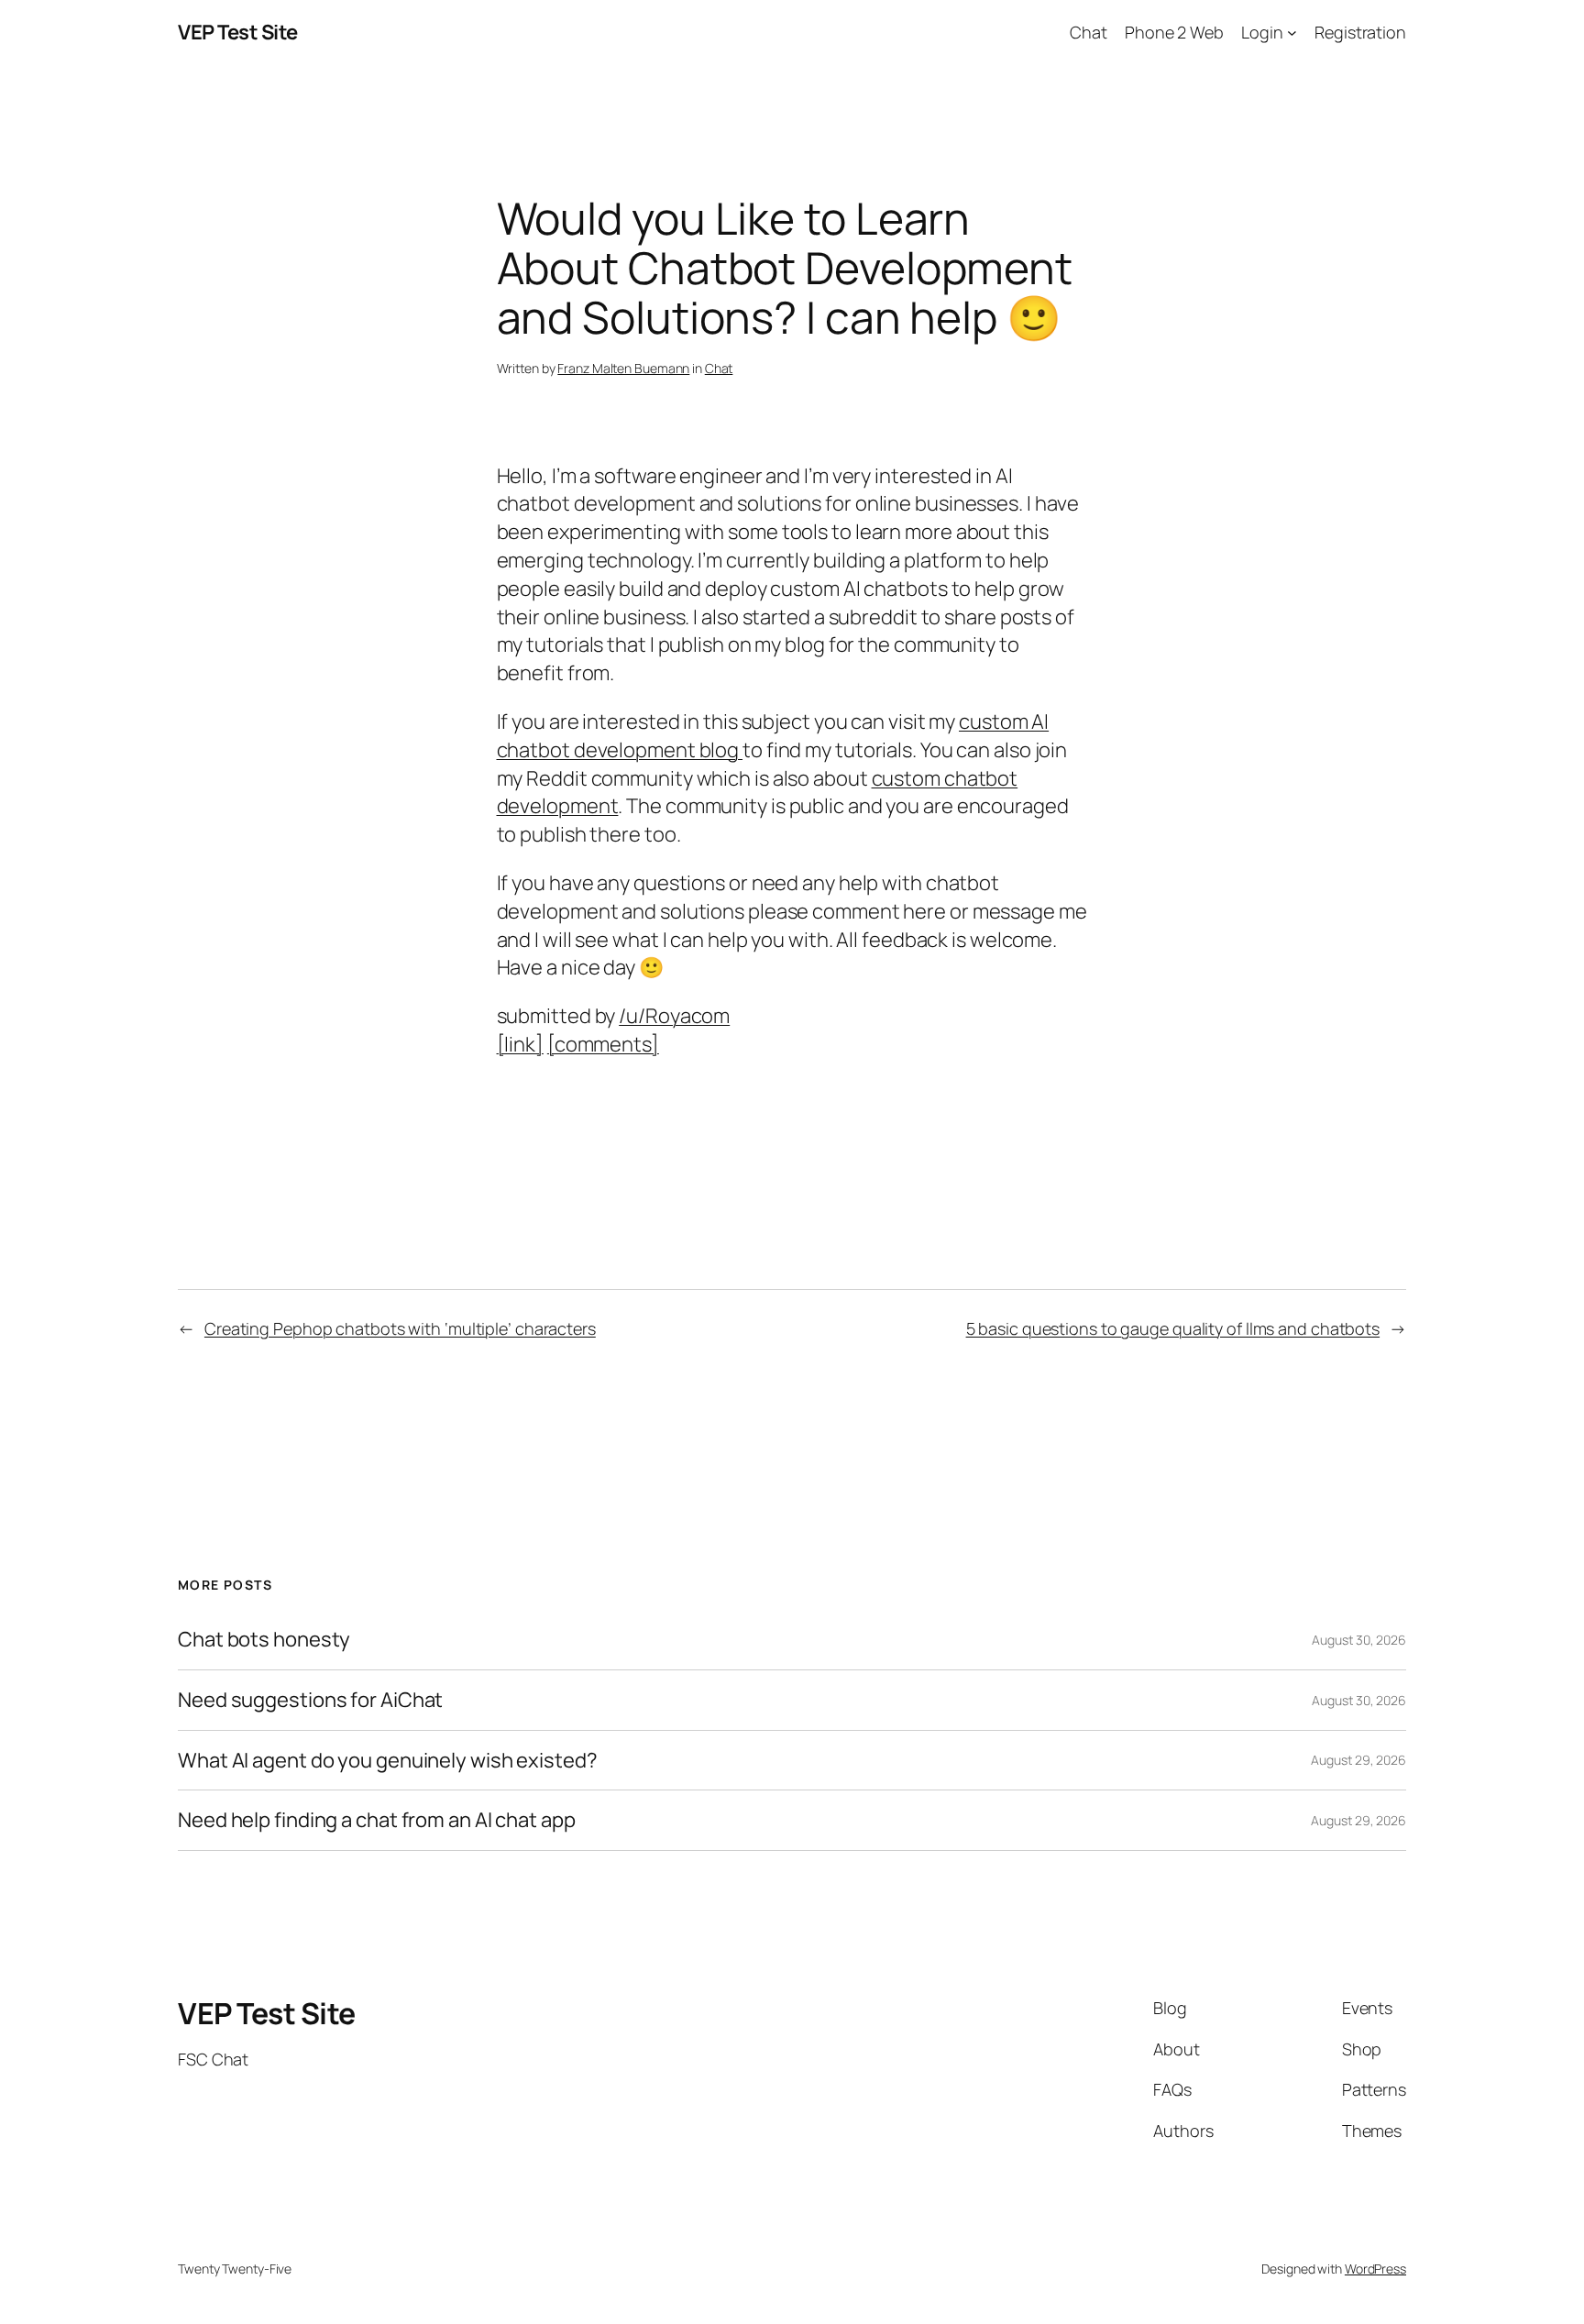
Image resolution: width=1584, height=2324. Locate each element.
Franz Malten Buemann (623, 368)
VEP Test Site (238, 32)
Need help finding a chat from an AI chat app (377, 1820)
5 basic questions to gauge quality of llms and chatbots (1173, 1328)
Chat (719, 368)
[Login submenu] (1292, 33)
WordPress (1375, 2269)
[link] (520, 1044)
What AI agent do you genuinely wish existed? (388, 1761)
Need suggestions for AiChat (310, 1700)
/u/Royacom (674, 1016)
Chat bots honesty (264, 1640)
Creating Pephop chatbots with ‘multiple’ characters (400, 1328)
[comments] (603, 1044)
